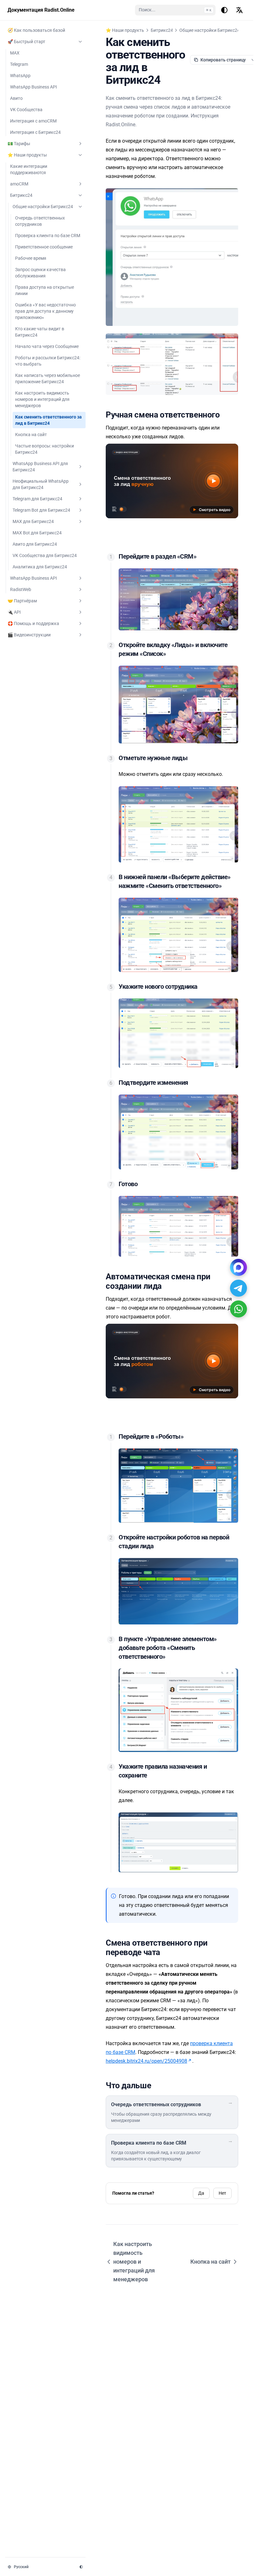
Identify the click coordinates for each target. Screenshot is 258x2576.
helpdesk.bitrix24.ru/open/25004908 (146, 2061)
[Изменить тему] (224, 10)
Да (201, 2193)
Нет (222, 2193)
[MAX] (238, 1267)
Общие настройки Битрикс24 (210, 30)
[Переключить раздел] (80, 42)
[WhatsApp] (238, 1309)
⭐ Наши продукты (125, 30)
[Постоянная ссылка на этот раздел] (225, 415)
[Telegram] (238, 1288)
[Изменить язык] (239, 10)
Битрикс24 (162, 30)
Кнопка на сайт (210, 2262)
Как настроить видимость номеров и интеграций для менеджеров (134, 2262)
